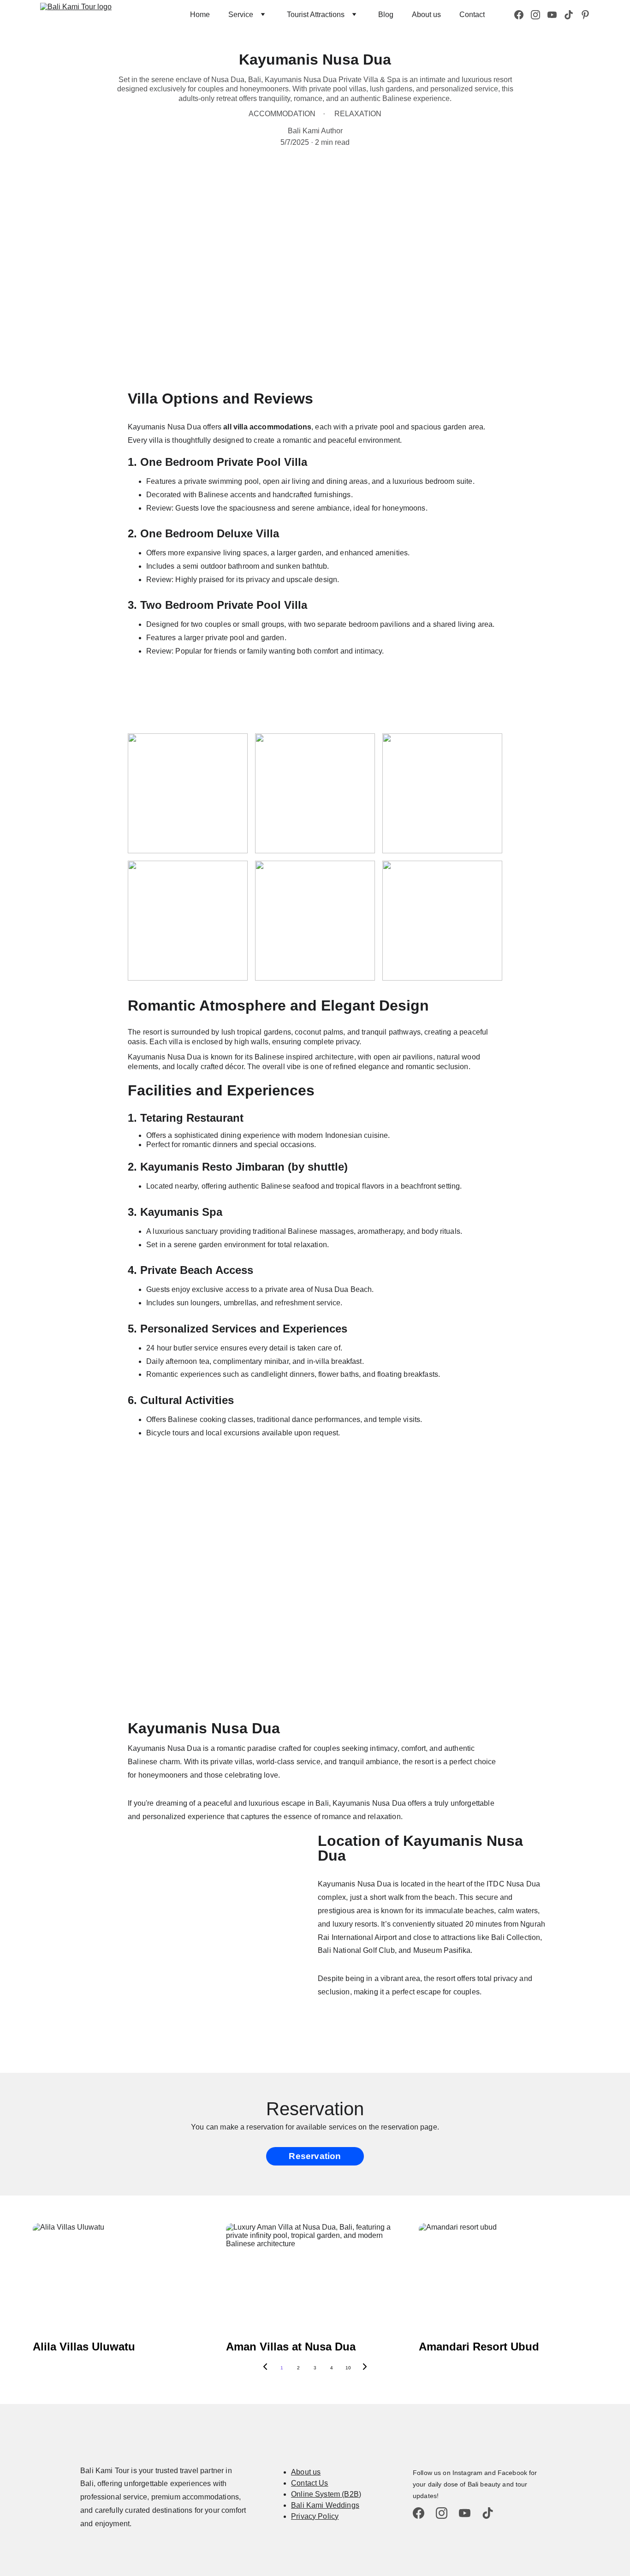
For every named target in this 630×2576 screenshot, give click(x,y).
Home (200, 15)
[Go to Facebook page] (523, 15)
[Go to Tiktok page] (572, 15)
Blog (386, 15)
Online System (315, 2494)
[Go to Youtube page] (556, 15)
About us (426, 15)
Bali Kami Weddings (325, 2505)
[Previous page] (265, 2368)
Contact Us (310, 2483)
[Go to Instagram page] (539, 15)
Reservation (315, 2156)
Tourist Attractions (316, 15)
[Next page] (365, 2368)
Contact (472, 15)
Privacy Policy (315, 2516)
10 (348, 2368)
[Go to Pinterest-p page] (585, 15)
